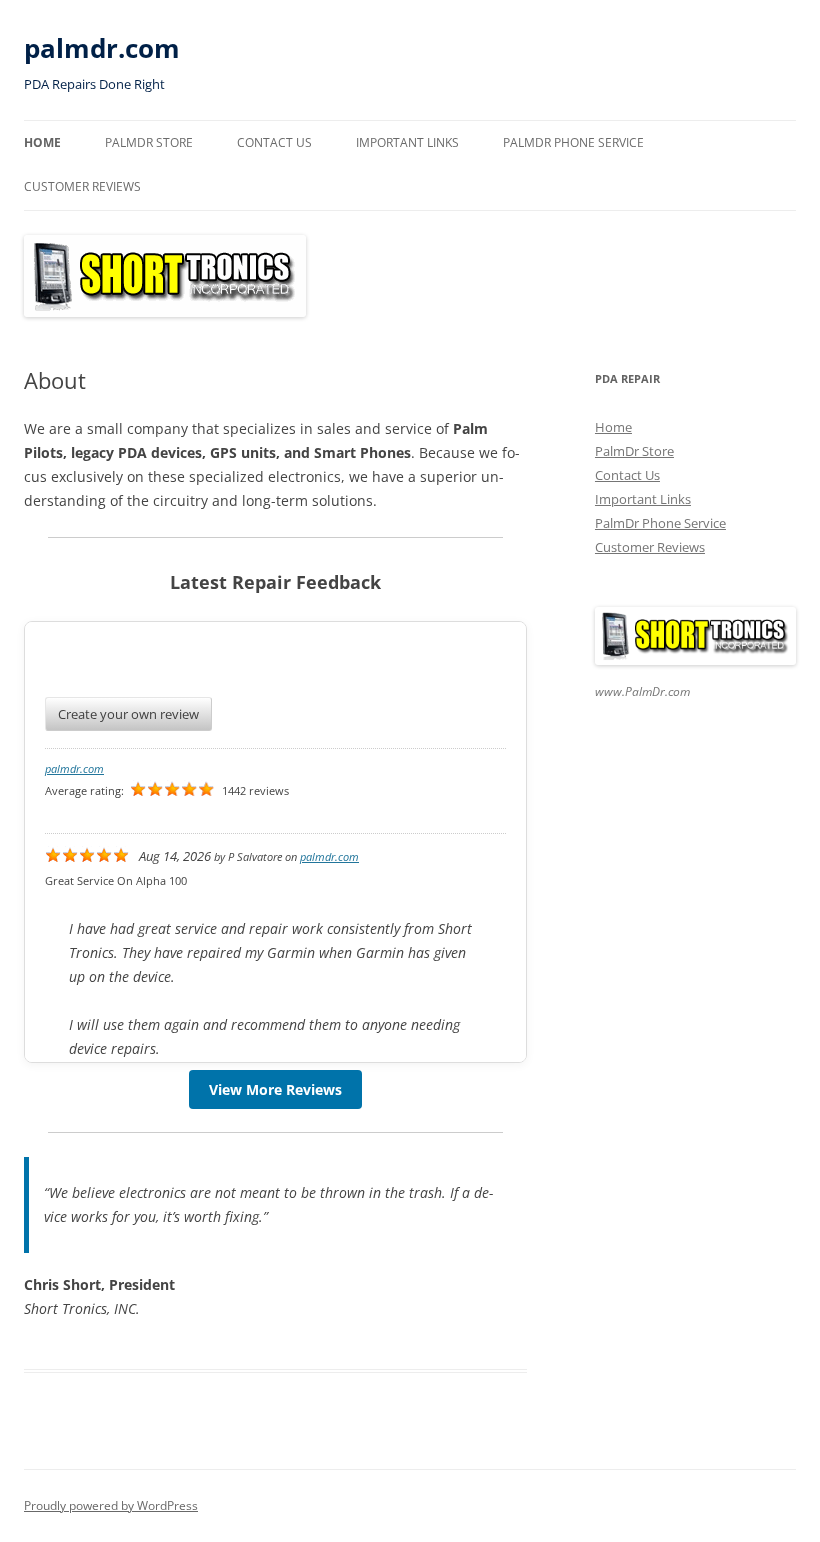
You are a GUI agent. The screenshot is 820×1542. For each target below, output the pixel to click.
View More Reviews (275, 1089)
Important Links (407, 142)
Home (42, 142)
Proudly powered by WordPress (111, 1505)
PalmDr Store (149, 142)
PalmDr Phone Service (573, 142)
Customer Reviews (82, 186)
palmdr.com (102, 48)
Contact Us (274, 142)
